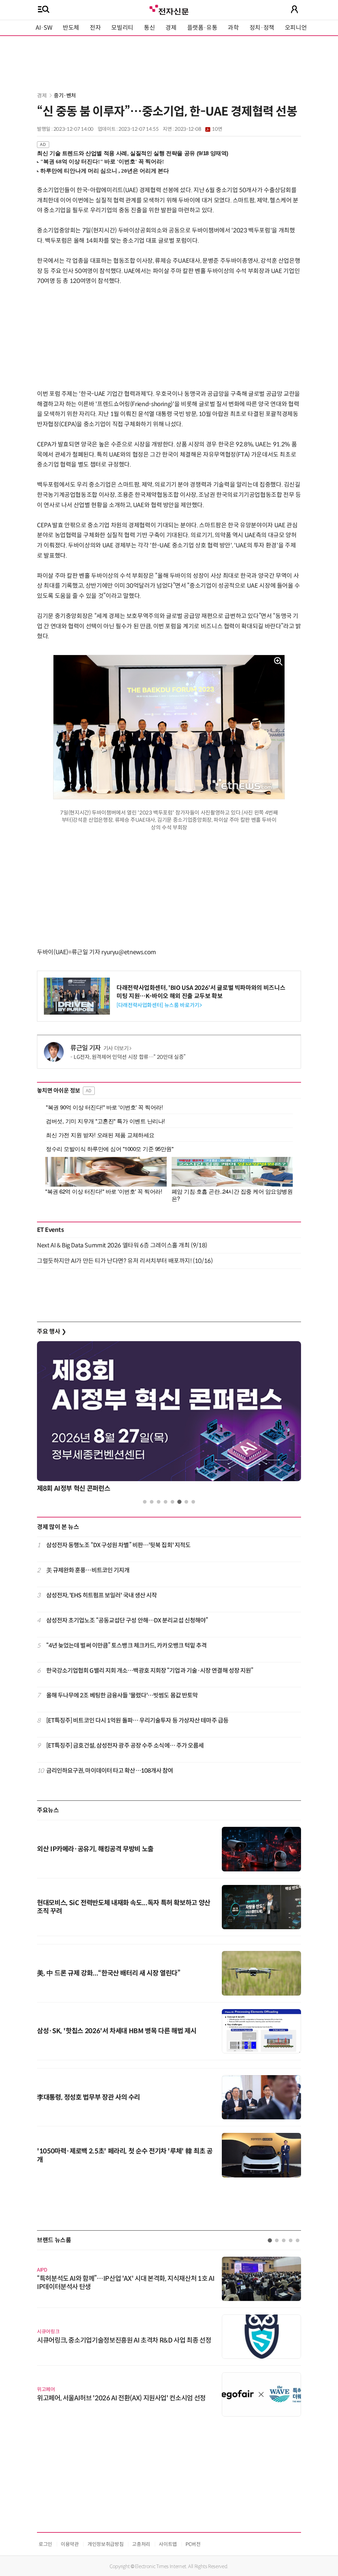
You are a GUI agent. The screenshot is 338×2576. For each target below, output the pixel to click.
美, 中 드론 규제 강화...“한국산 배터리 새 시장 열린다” (109, 1973)
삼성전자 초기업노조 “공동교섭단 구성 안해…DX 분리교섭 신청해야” (127, 1620)
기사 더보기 (116, 1048)
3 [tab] (159, 1502)
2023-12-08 (198, 129)
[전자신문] (169, 9)
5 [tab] (172, 1502)
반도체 (71, 28)
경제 (171, 28)
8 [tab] (193, 1502)
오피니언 (296, 28)
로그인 (45, 2544)
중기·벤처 (65, 96)
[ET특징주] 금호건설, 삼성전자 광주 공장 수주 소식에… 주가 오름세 (125, 1746)
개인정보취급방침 (105, 2544)
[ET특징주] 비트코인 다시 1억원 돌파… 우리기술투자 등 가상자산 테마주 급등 (137, 1721)
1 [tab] (145, 1502)
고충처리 (141, 2544)
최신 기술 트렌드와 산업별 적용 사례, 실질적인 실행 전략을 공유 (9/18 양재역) (133, 153)
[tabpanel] (169, 1419)
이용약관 (70, 2544)
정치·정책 (262, 28)
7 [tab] (186, 1502)
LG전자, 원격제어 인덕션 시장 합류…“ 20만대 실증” (130, 1057)
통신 (149, 28)
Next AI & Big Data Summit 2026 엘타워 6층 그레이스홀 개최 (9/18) (122, 1245)
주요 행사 (51, 1332)
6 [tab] (179, 1502)
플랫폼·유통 (202, 28)
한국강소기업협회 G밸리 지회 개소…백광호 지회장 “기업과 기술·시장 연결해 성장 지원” (150, 1671)
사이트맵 (168, 2544)
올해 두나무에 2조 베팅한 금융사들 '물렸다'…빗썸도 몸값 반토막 (122, 1695)
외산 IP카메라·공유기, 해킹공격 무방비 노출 (95, 1849)
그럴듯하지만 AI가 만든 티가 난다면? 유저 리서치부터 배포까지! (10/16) (125, 1261)
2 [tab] (152, 1502)
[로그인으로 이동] (294, 9)
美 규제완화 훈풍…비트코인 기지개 (88, 1570)
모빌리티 (122, 28)
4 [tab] (166, 1502)
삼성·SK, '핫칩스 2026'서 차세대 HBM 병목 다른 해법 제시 (117, 2031)
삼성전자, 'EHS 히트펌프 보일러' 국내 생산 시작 (102, 1595)
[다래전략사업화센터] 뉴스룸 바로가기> (159, 1005)
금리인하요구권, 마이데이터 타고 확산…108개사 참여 (110, 1771)
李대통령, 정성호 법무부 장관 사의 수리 (88, 2097)
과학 (233, 28)
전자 (95, 28)
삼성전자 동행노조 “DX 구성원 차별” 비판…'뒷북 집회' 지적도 (118, 1545)
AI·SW (44, 28)
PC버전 (193, 2544)
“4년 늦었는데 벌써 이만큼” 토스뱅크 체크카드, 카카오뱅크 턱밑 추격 (127, 1646)
